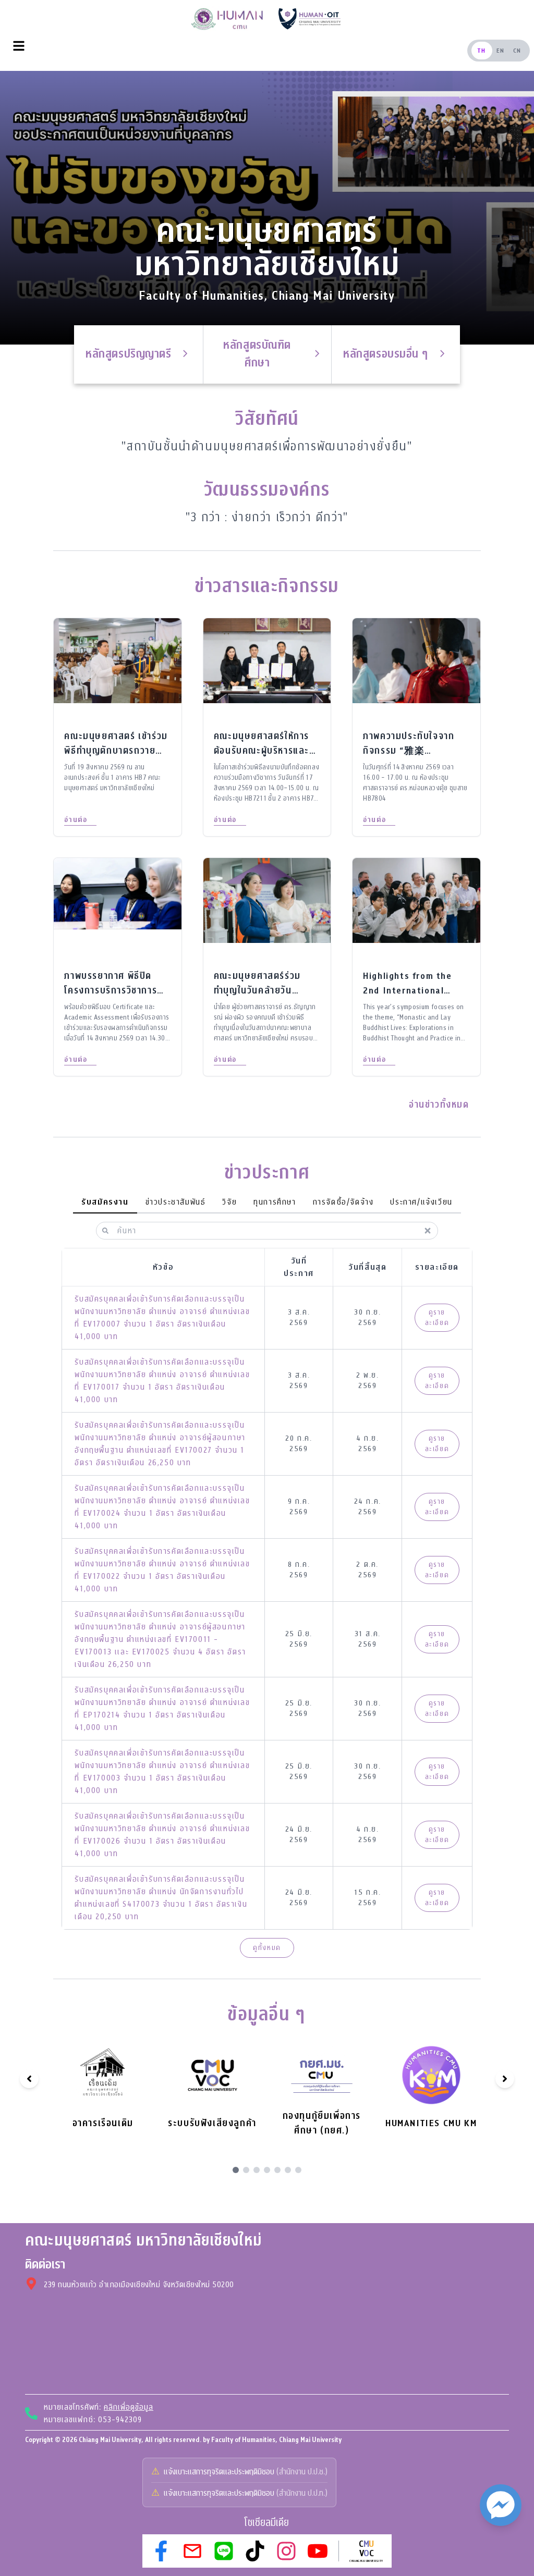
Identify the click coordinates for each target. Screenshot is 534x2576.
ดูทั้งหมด (267, 1948)
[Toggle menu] (19, 46)
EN (501, 51)
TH (482, 51)
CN (517, 51)
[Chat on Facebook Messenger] (501, 2505)
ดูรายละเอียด (437, 1317)
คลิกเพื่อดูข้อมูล (129, 2407)
